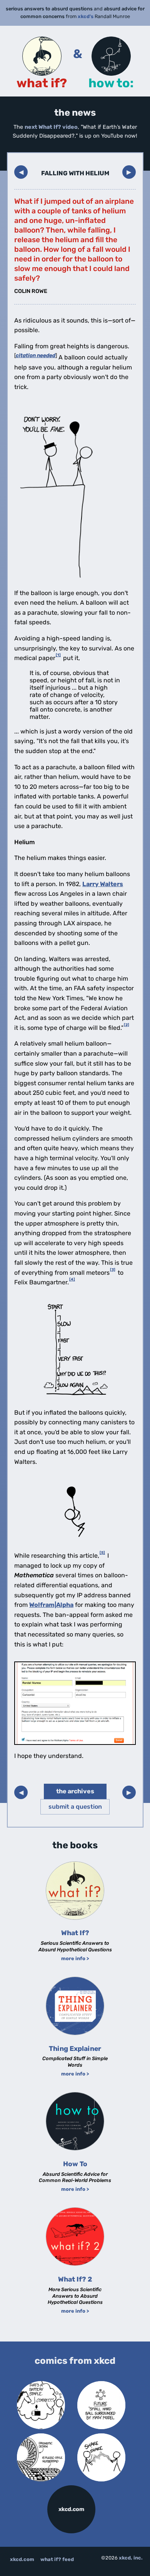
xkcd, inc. (131, 2558)
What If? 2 (75, 2279)
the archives (75, 1791)
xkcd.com (71, 2509)
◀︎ (21, 172)
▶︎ (129, 172)
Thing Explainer (75, 2049)
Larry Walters (103, 884)
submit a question (75, 1807)
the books (75, 1845)
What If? (75, 1933)
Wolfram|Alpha (51, 1605)
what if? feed (57, 2559)
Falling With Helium (75, 173)
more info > (75, 1958)
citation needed (36, 355)
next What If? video (51, 127)
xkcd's (86, 16)
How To (75, 2164)
